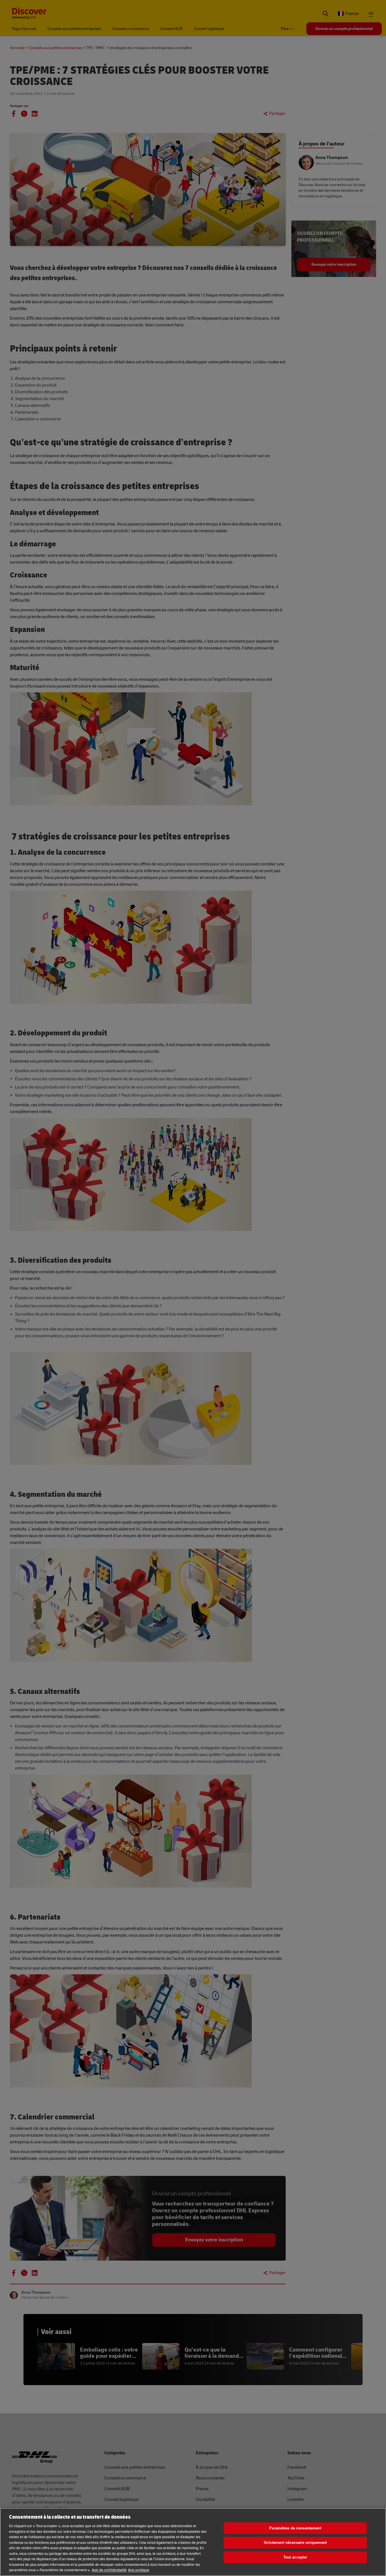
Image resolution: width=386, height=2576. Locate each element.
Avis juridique (139, 2570)
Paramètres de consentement (295, 2528)
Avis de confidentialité (109, 2570)
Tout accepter (295, 2557)
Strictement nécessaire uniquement (295, 2543)
